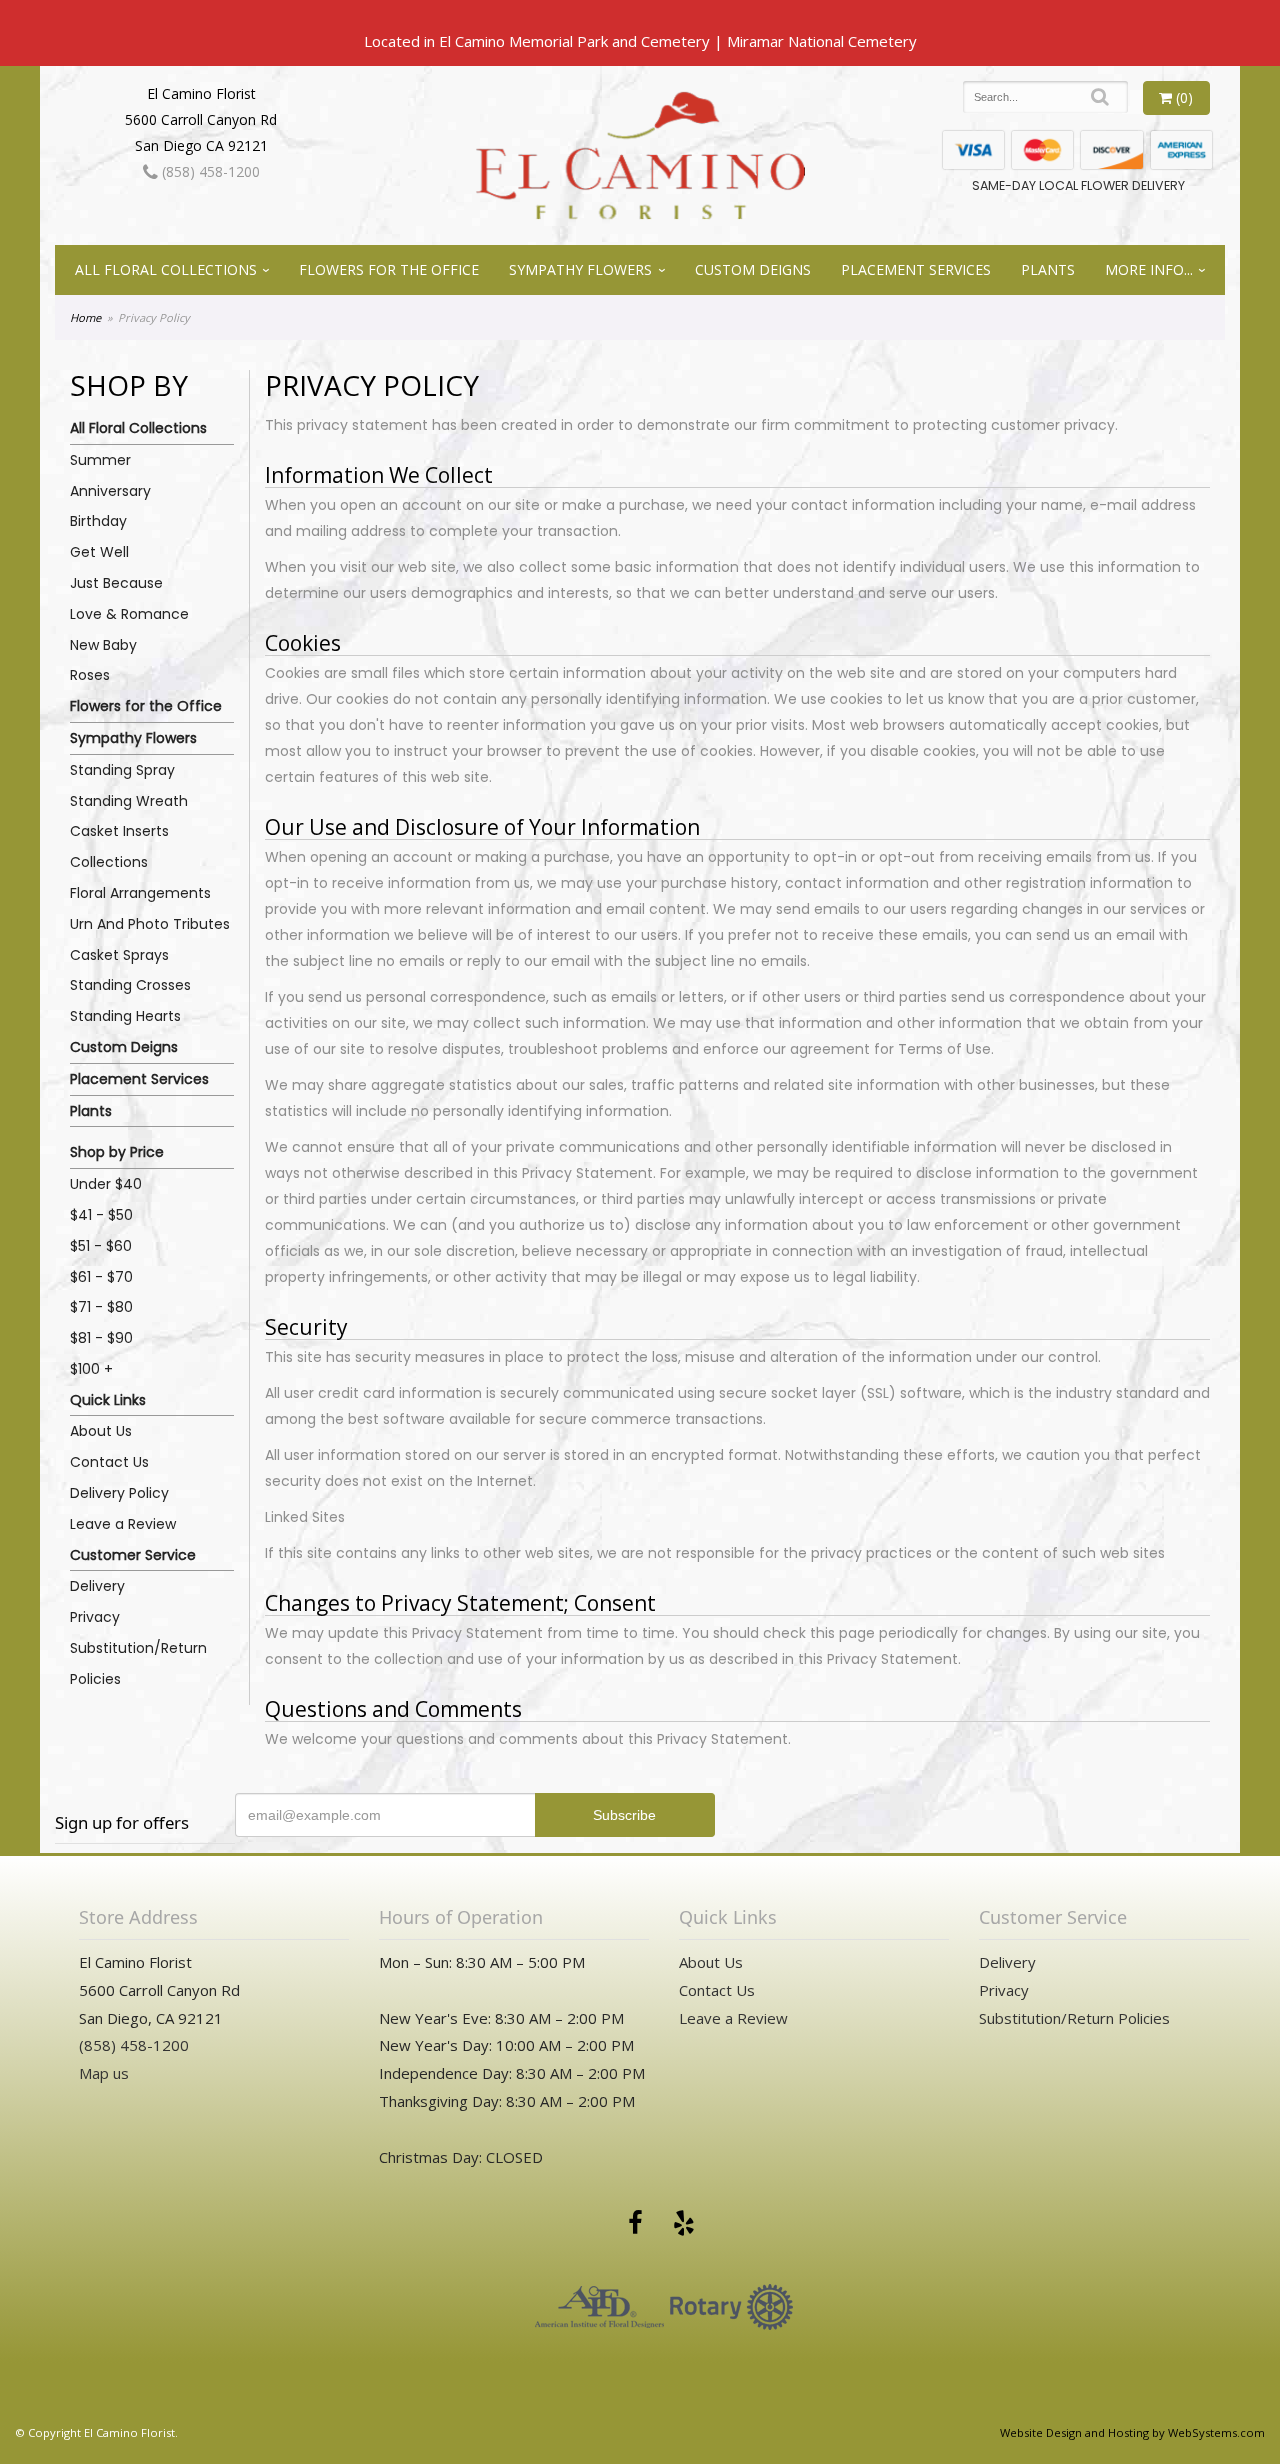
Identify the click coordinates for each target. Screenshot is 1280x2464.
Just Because (116, 583)
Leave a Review (123, 1524)
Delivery (97, 1586)
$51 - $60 (101, 1246)
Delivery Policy (119, 1493)
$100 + (91, 1369)
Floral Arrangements (140, 893)
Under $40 (106, 1184)
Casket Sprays (119, 955)
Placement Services (916, 269)
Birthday (98, 521)
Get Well (99, 552)
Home (85, 317)
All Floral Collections (166, 269)
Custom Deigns (753, 269)
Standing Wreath (129, 801)
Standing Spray (122, 770)
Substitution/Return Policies (138, 1663)
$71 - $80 (101, 1307)
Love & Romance (129, 614)
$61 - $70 (101, 1277)
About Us (101, 1431)
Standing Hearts (125, 1016)
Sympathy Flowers (580, 269)
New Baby (103, 645)
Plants (1048, 269)
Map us (104, 2073)
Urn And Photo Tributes (150, 924)
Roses (90, 675)
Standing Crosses (130, 985)
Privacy (95, 1617)
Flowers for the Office (389, 269)
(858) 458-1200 (209, 171)
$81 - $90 (101, 1338)
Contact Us (109, 1462)
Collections (109, 862)
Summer (100, 460)
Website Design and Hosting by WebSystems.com (1132, 2432)
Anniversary (110, 491)
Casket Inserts (119, 831)
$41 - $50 (101, 1215)
